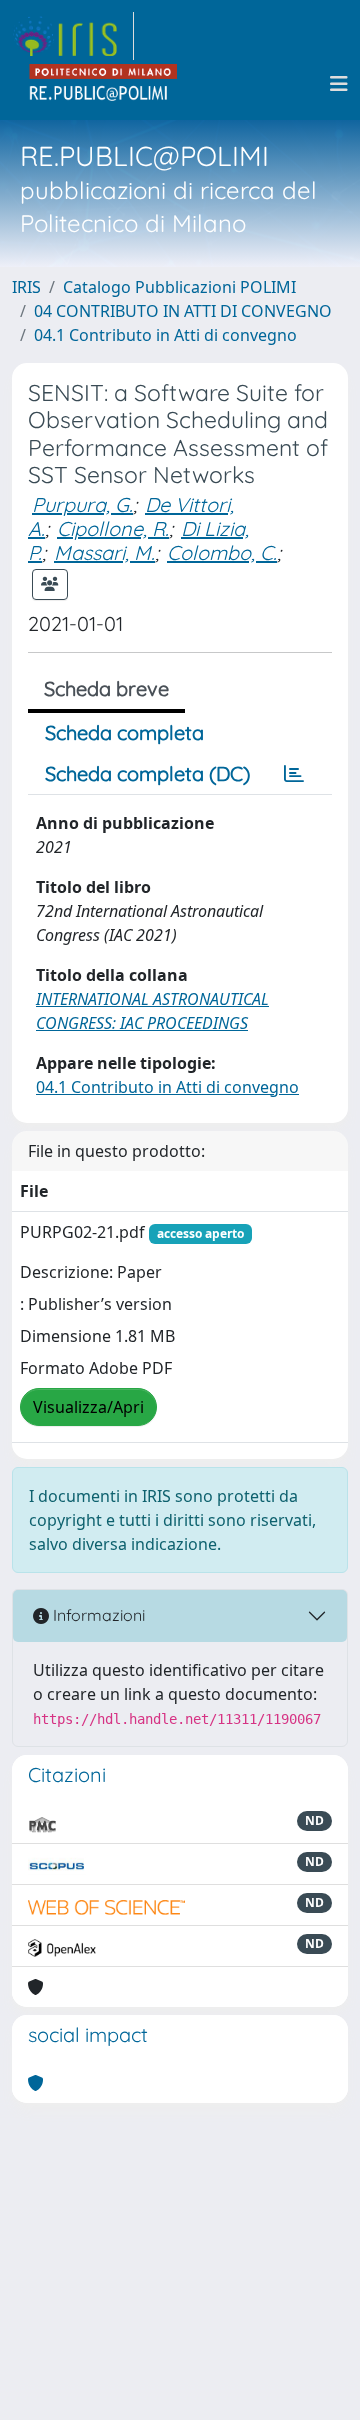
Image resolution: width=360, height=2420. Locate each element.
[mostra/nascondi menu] (339, 84)
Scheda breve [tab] (106, 688)
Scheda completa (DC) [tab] (147, 773)
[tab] (294, 774)
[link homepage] (73, 36)
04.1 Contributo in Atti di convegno (165, 335)
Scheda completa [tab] (124, 732)
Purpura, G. (82, 504)
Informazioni (97, 1615)
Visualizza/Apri (88, 1407)
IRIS (26, 287)
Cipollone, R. (113, 528)
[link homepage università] (104, 84)
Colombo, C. (222, 552)
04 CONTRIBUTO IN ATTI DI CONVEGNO (183, 311)
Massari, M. (104, 552)
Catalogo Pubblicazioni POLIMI (179, 287)
